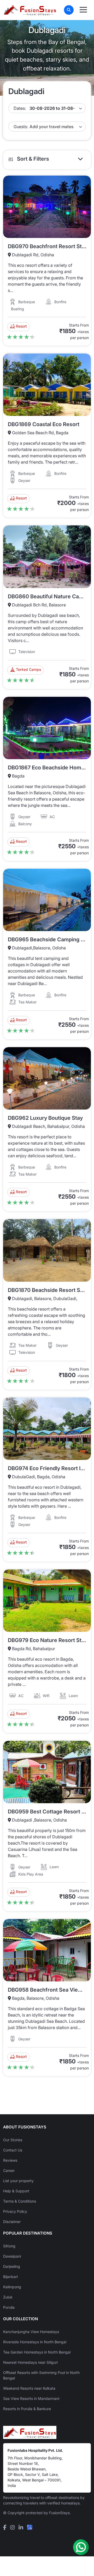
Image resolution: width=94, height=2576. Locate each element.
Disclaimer (12, 2222)
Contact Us (13, 2150)
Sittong (9, 2246)
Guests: (21, 127)
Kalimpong (12, 2287)
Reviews (10, 2160)
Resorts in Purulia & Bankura (27, 2409)
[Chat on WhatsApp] (81, 2547)
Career (9, 2170)
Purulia (9, 2307)
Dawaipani (12, 2256)
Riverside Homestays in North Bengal (35, 2342)
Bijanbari (10, 2277)
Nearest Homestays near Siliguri (30, 2362)
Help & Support (16, 2191)
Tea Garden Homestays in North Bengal (37, 2352)
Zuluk (8, 2297)
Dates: (20, 108)
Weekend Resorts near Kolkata (29, 2388)
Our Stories (13, 2140)
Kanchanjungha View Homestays (31, 2332)
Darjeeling (12, 2266)
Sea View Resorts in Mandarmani (31, 2398)
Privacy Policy (15, 2211)
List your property (18, 2181)
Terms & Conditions (20, 2201)
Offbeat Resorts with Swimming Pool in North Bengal (41, 2375)
